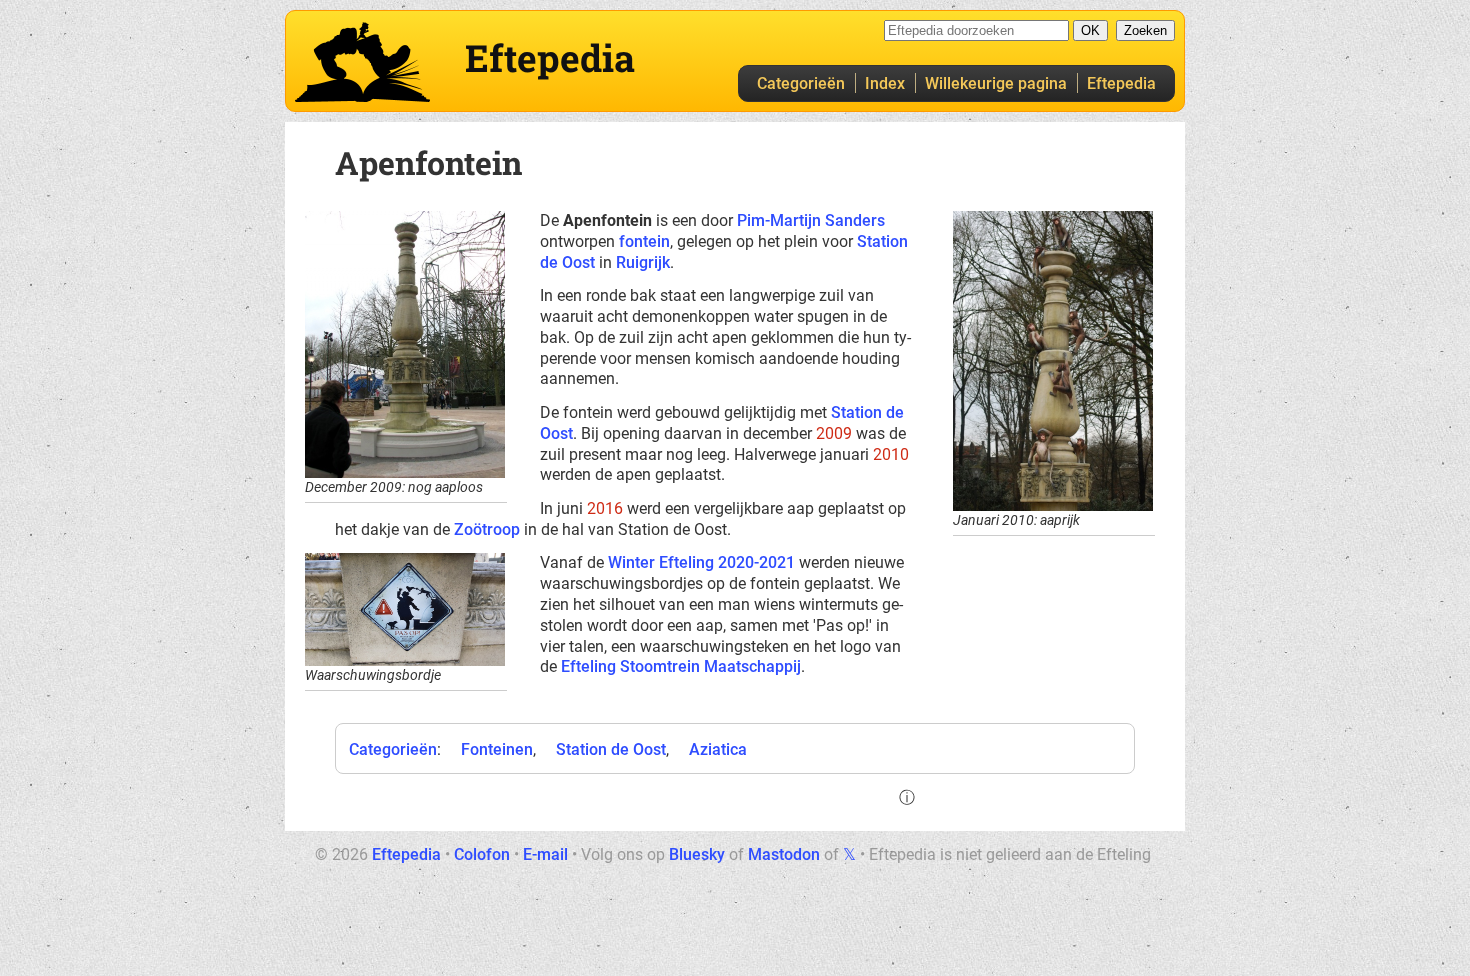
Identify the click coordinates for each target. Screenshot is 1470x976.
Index (885, 83)
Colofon (482, 854)
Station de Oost (611, 749)
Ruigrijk (643, 262)
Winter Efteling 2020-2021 (701, 562)
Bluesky (697, 854)
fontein (644, 241)
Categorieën (801, 83)
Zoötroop (487, 529)
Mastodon (784, 854)
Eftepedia (1121, 83)
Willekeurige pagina (996, 83)
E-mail (545, 854)
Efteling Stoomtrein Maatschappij (681, 666)
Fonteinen (497, 749)
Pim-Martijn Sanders (811, 220)
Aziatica (718, 749)
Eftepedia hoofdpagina (362, 62)
